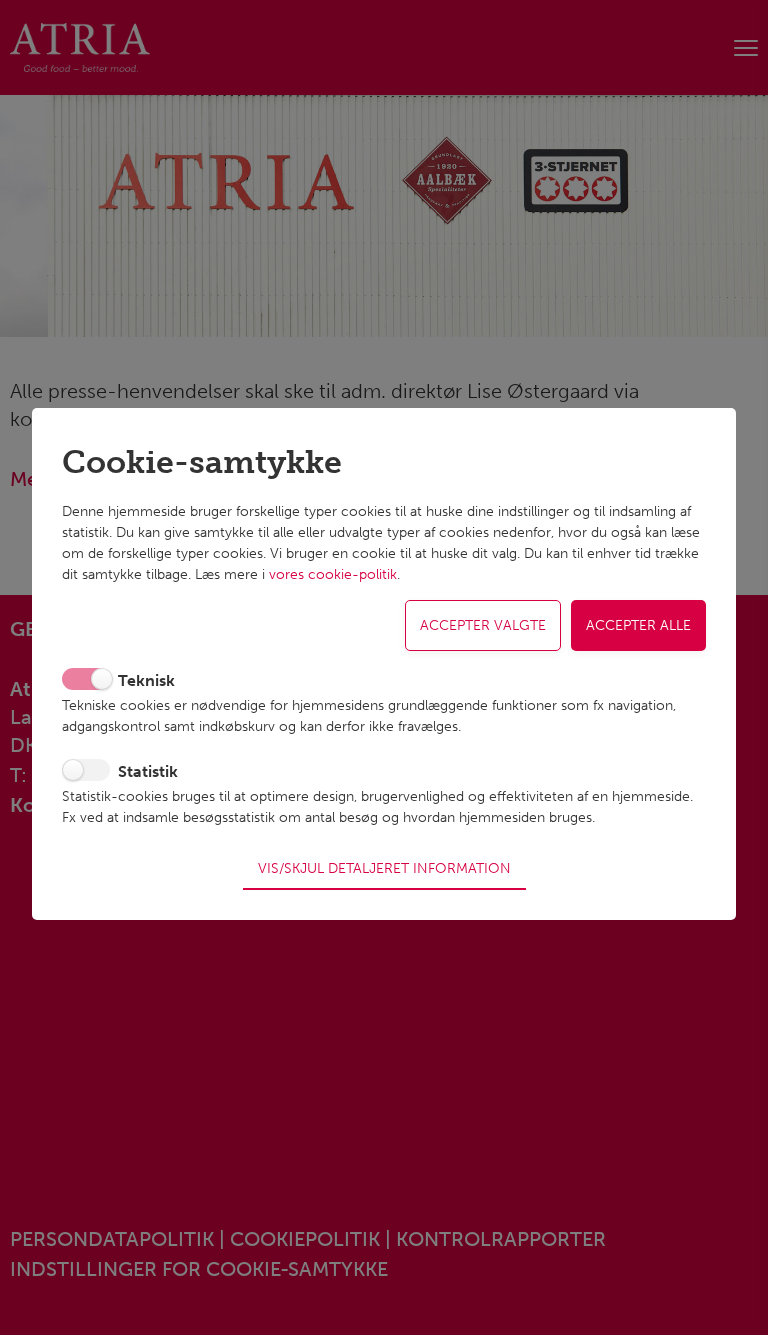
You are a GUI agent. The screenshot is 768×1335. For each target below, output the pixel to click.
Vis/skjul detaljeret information (384, 868)
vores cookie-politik (333, 574)
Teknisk (146, 680)
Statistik (148, 771)
